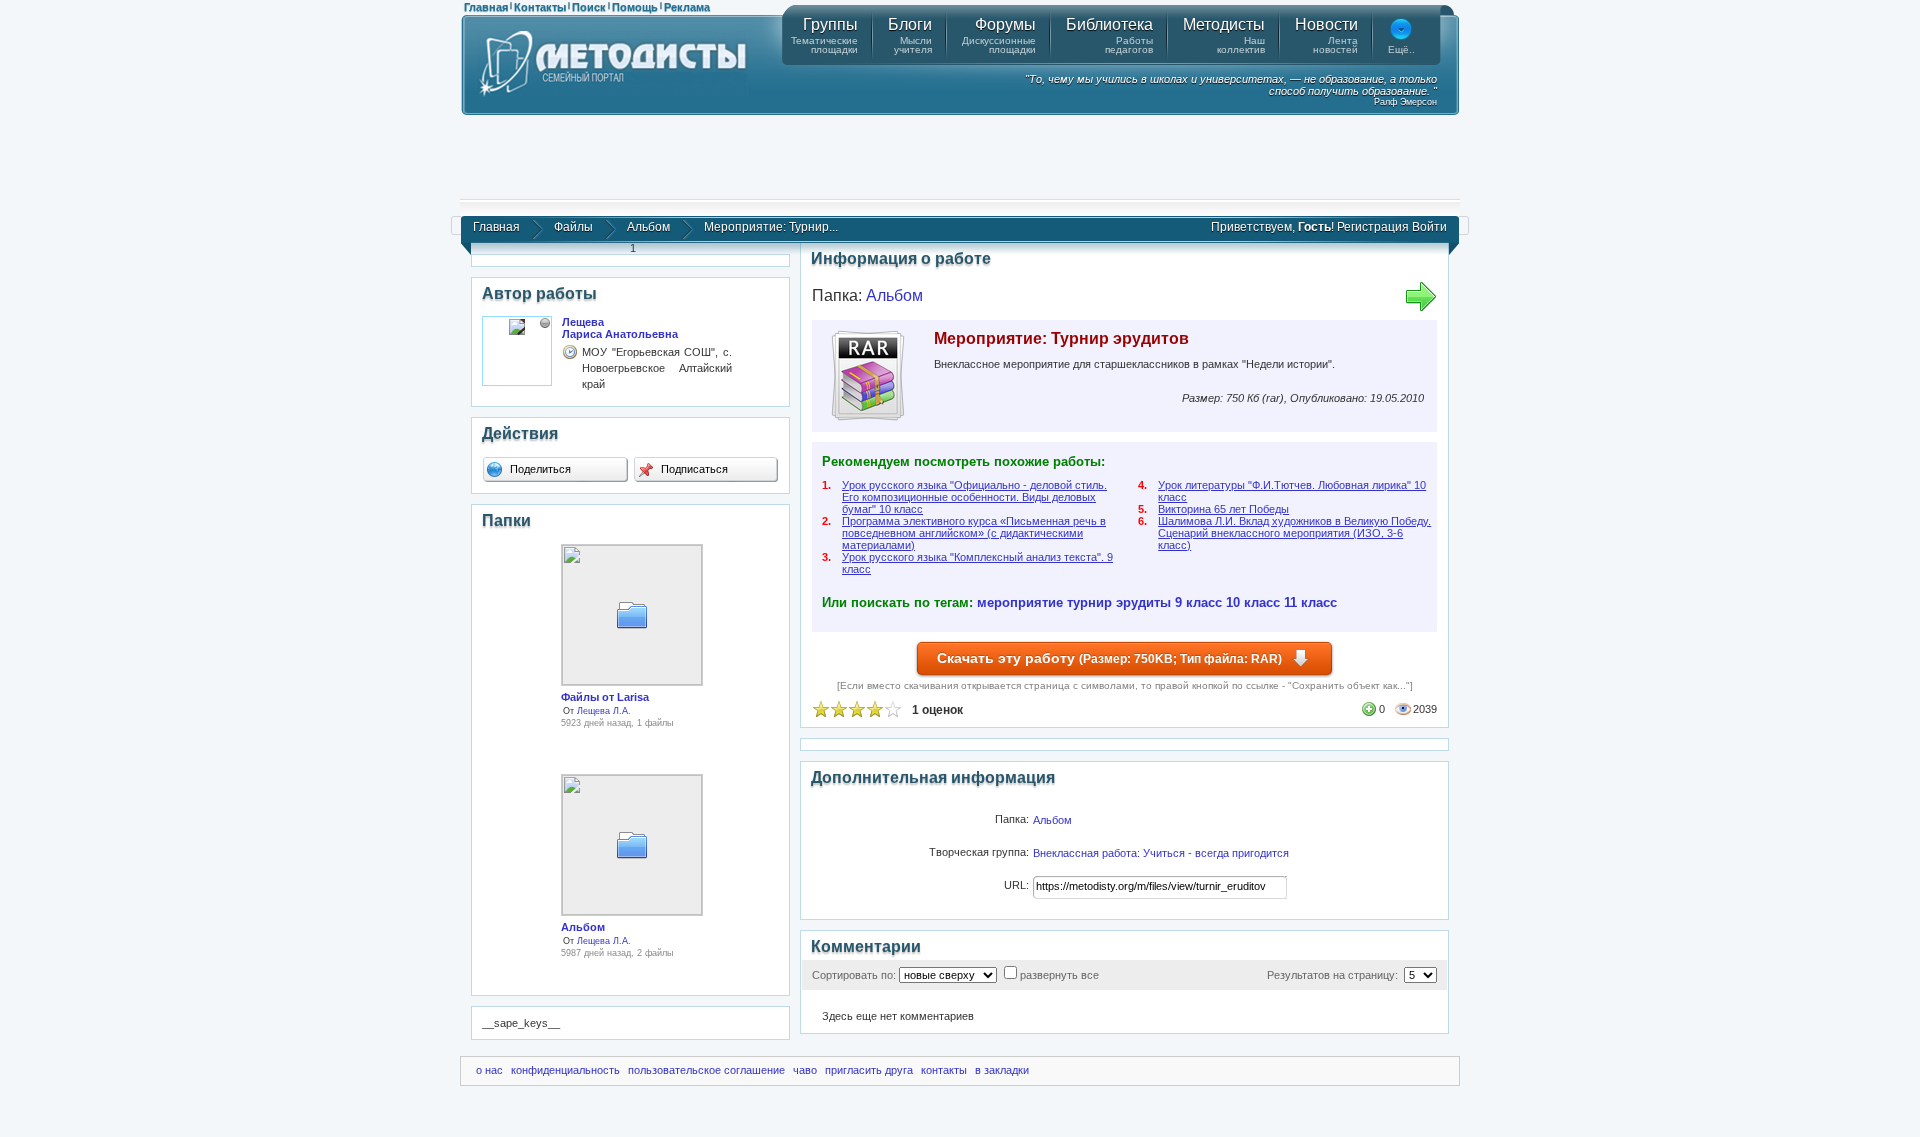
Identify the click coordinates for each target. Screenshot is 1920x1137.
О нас (489, 1070)
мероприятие (1020, 602)
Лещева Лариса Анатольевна (620, 328)
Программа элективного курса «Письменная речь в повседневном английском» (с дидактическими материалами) (974, 533)
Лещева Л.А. (604, 711)
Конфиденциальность (565, 1070)
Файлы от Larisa (605, 697)
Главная (486, 7)
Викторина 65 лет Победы (1223, 509)
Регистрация (1373, 227)
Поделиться (539, 469)
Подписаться (693, 469)
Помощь (635, 7)
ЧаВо (805, 1070)
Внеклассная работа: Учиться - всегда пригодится (1161, 853)
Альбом (648, 227)
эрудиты (1143, 602)
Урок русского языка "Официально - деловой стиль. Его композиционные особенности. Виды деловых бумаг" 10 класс (974, 497)
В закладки (1002, 1070)
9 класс (1198, 602)
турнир (1089, 602)
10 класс (1253, 602)
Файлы (573, 227)
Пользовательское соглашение (706, 1070)
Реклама (687, 7)
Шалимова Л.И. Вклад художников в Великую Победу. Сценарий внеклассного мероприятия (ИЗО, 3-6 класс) (1294, 533)
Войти (1429, 227)
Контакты (540, 7)
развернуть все (1059, 975)
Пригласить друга (869, 1070)
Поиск (589, 7)
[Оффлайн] (545, 323)
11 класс (1310, 602)
